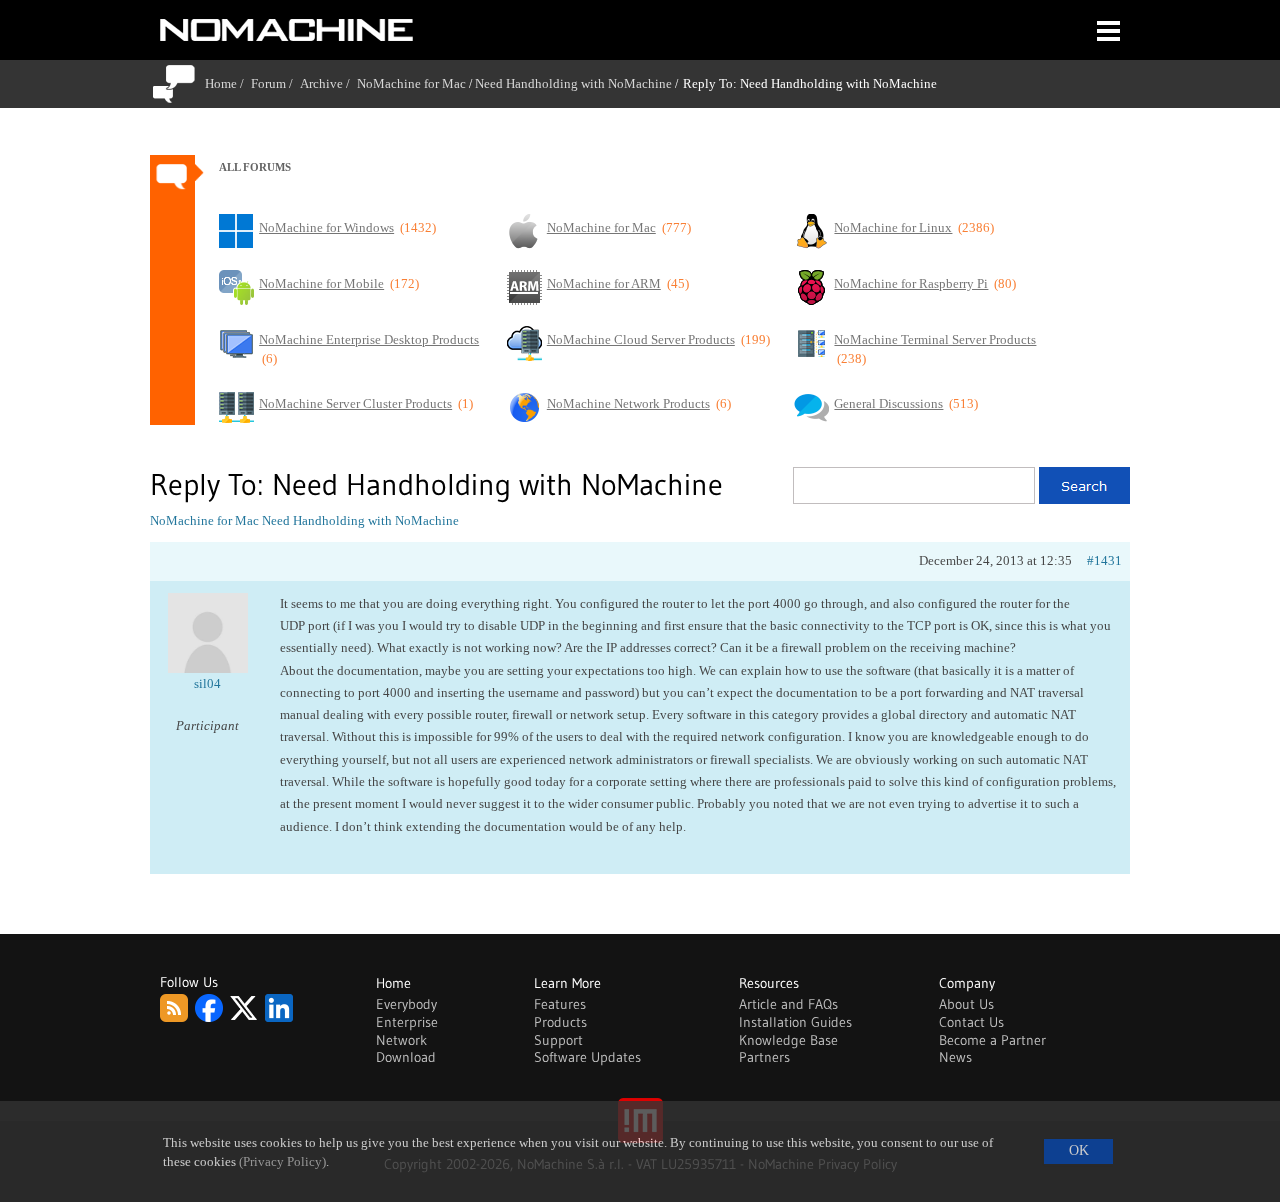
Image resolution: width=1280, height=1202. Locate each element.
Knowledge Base (788, 1040)
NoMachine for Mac (411, 83)
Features (560, 1004)
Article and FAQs (788, 1004)
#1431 (1104, 560)
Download (406, 1057)
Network (401, 1040)
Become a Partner (992, 1040)
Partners (764, 1057)
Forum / (275, 83)
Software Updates (587, 1057)
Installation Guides (795, 1022)
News (955, 1057)
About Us (966, 1004)
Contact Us (971, 1022)
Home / (228, 83)
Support (558, 1040)
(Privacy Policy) (282, 1162)
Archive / (328, 83)
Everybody (406, 1004)
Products (560, 1022)
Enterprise (407, 1022)
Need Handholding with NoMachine (573, 83)
